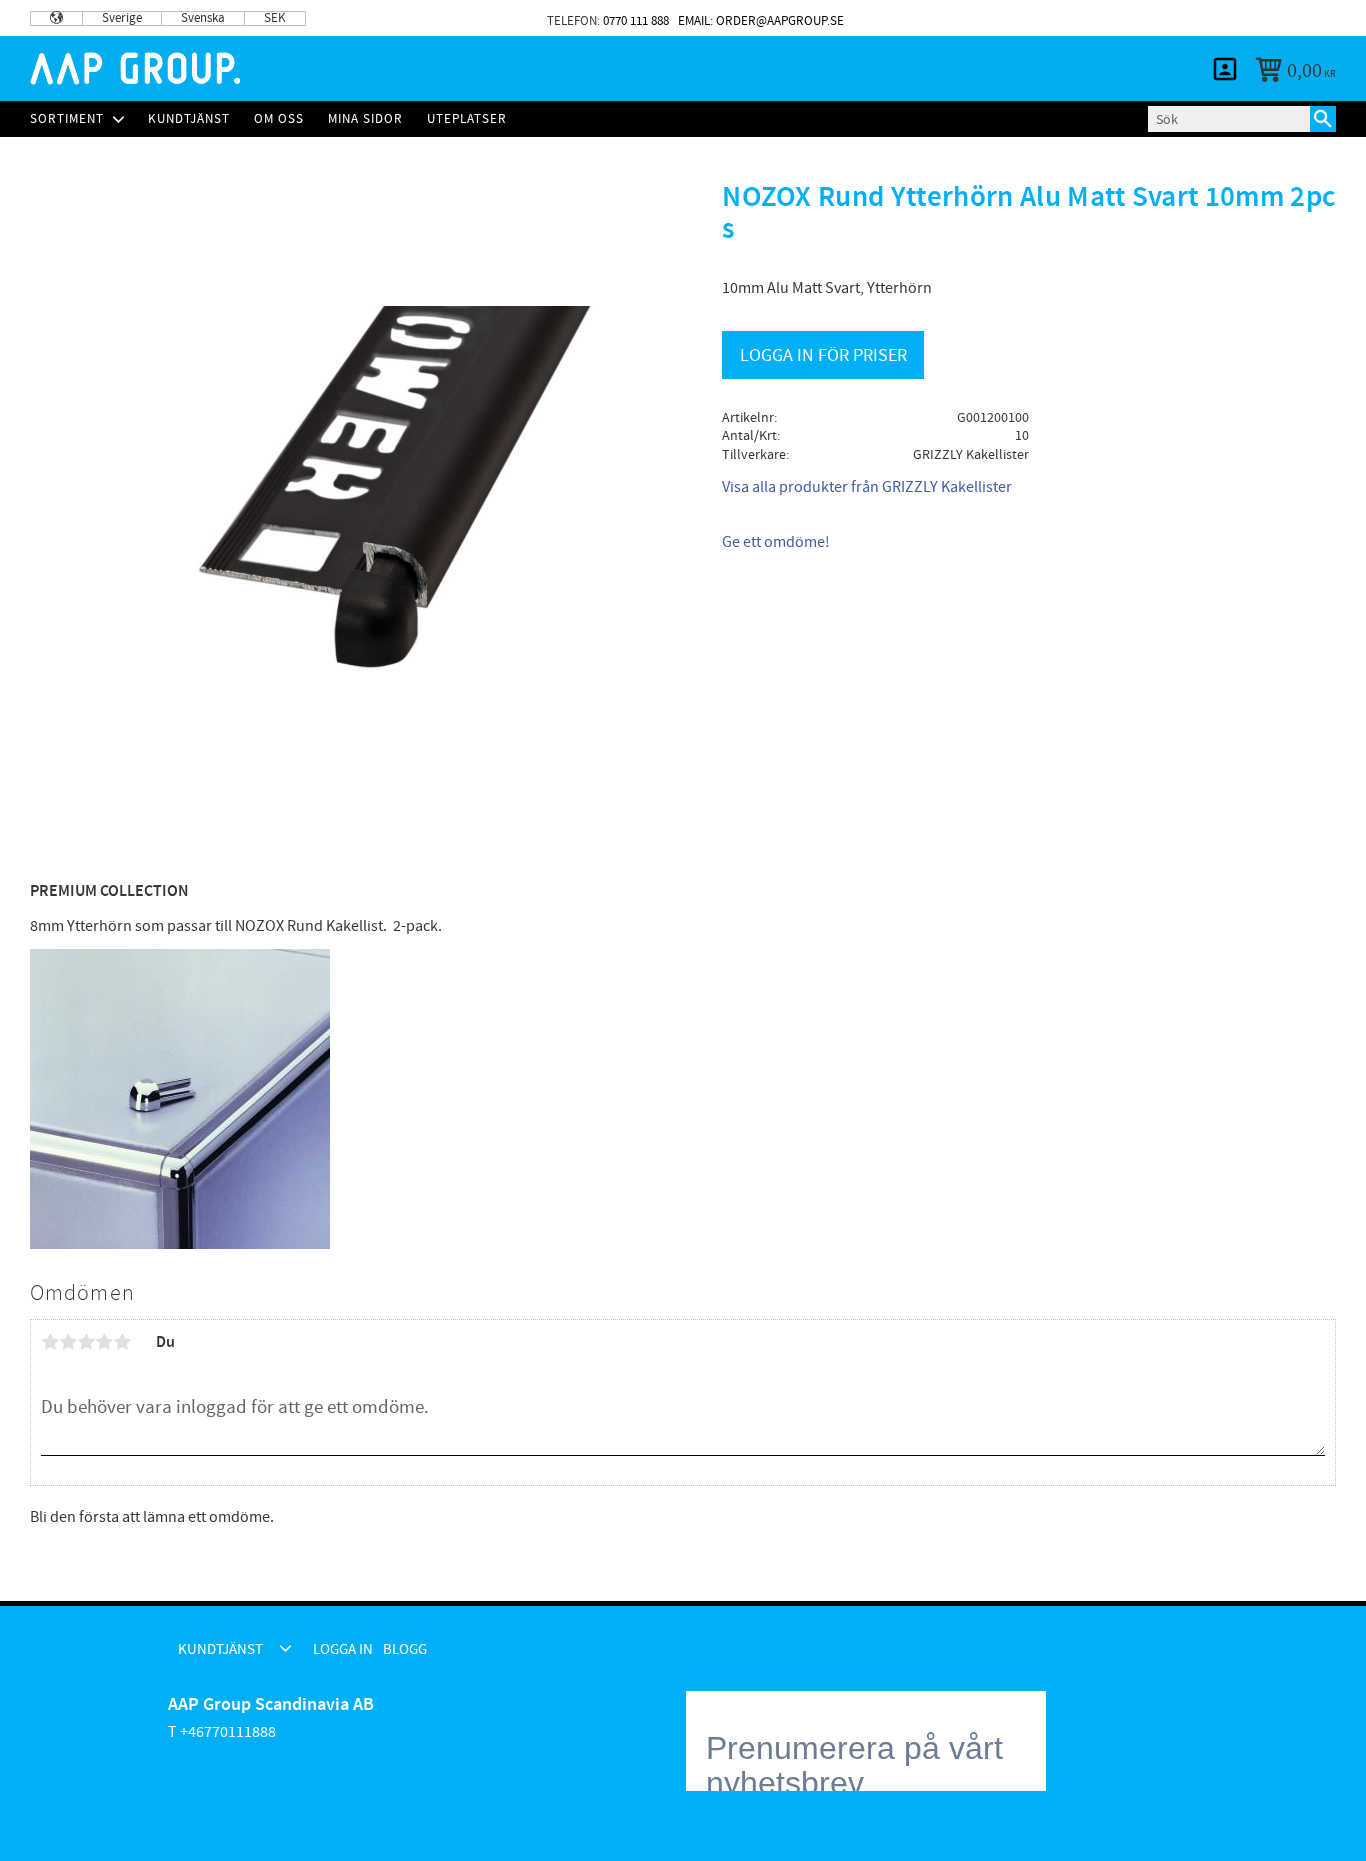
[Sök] (1323, 119)
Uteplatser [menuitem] (467, 119)
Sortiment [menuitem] (67, 119)
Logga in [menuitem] (1226, 18)
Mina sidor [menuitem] (1225, 69)
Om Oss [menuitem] (279, 119)
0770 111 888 (636, 21)
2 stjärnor (68, 1342)
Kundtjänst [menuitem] (1111, 18)
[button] (285, 1648)
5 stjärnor (122, 1342)
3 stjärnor (86, 1342)
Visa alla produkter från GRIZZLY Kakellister (867, 487)
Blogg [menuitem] (1302, 18)
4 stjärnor (104, 1342)
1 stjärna (50, 1342)
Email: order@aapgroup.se (761, 21)
